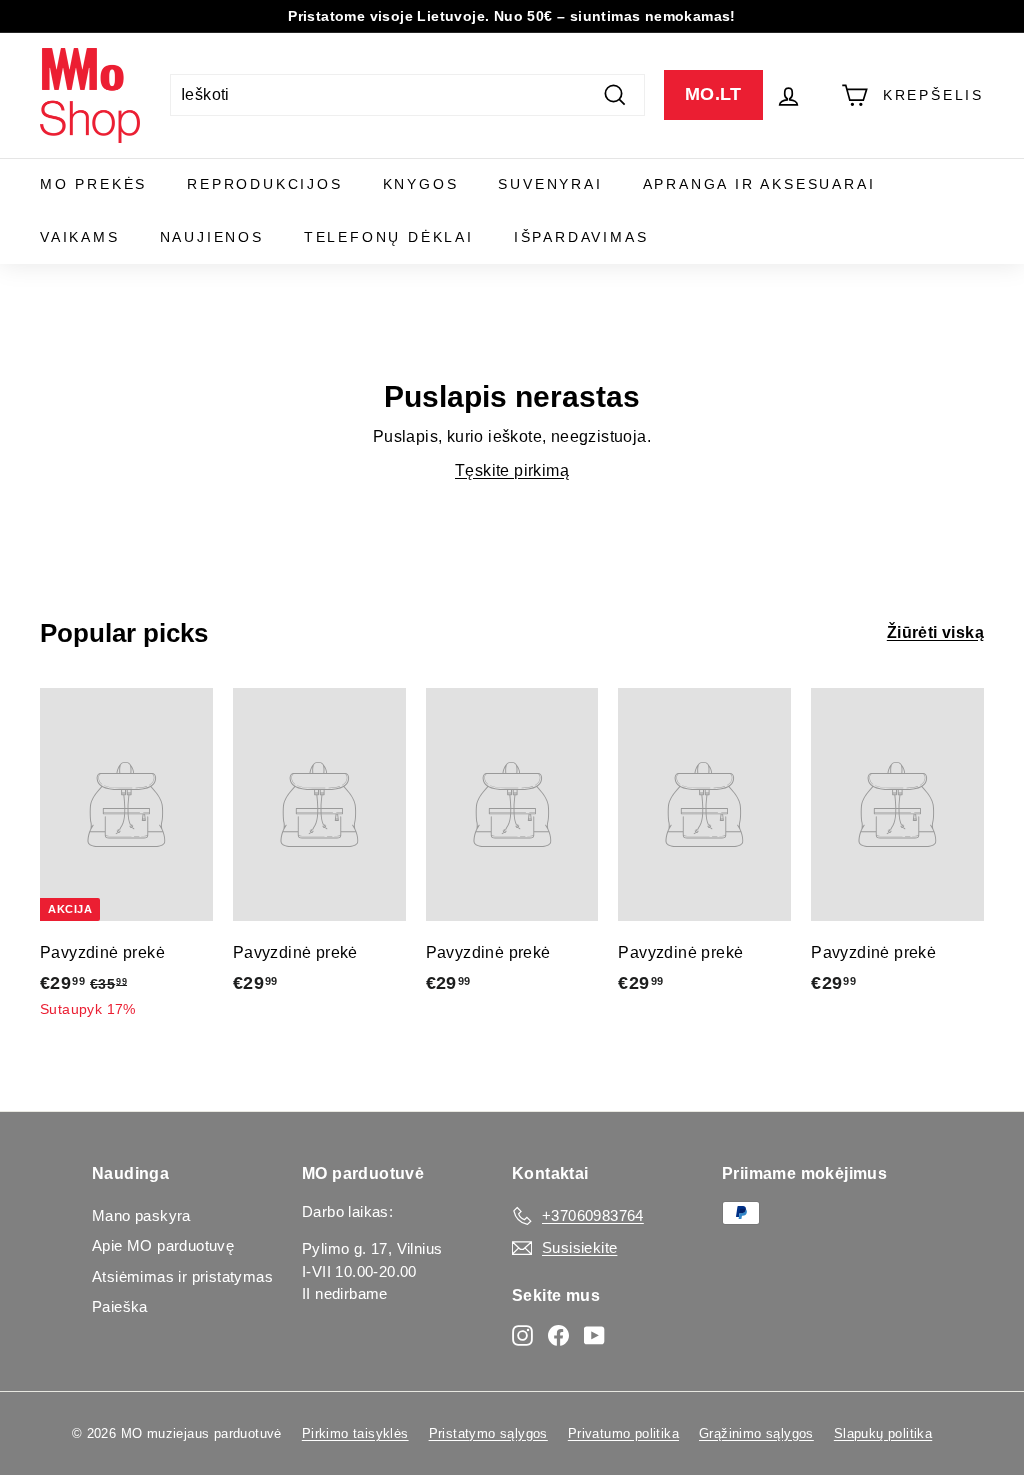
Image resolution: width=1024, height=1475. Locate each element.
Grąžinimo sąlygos (756, 1433)
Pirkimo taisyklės (355, 1433)
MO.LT (713, 94)
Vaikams (80, 237)
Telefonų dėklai (389, 237)
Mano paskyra (141, 1215)
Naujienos (212, 237)
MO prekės (93, 184)
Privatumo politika (623, 1433)
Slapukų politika (883, 1433)
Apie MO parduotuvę (163, 1245)
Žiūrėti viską (935, 632)
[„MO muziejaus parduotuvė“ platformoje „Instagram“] (522, 1334)
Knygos (421, 184)
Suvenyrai (550, 184)
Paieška (120, 1306)
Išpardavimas (581, 237)
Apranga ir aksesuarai (759, 184)
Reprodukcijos (264, 184)
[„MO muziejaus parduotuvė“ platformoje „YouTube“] (594, 1334)
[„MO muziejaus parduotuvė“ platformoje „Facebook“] (558, 1334)
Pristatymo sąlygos (488, 1433)
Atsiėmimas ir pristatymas (182, 1276)
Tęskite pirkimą (512, 470)
